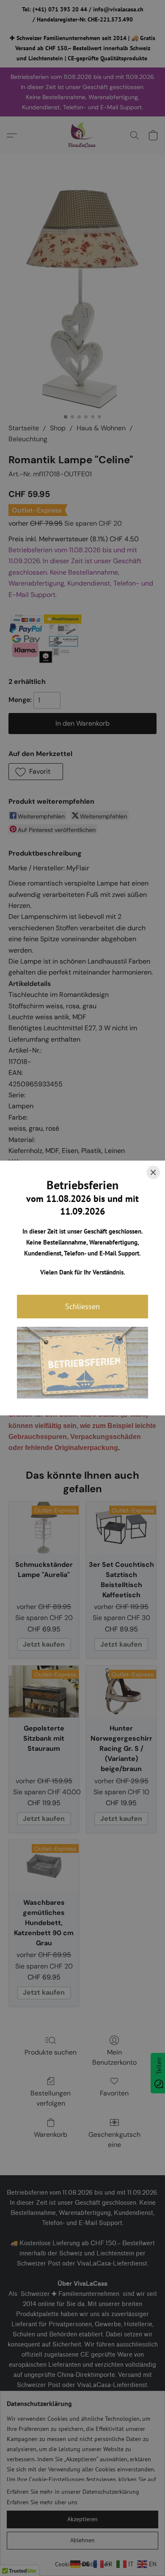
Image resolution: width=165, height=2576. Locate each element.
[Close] (153, 1172)
